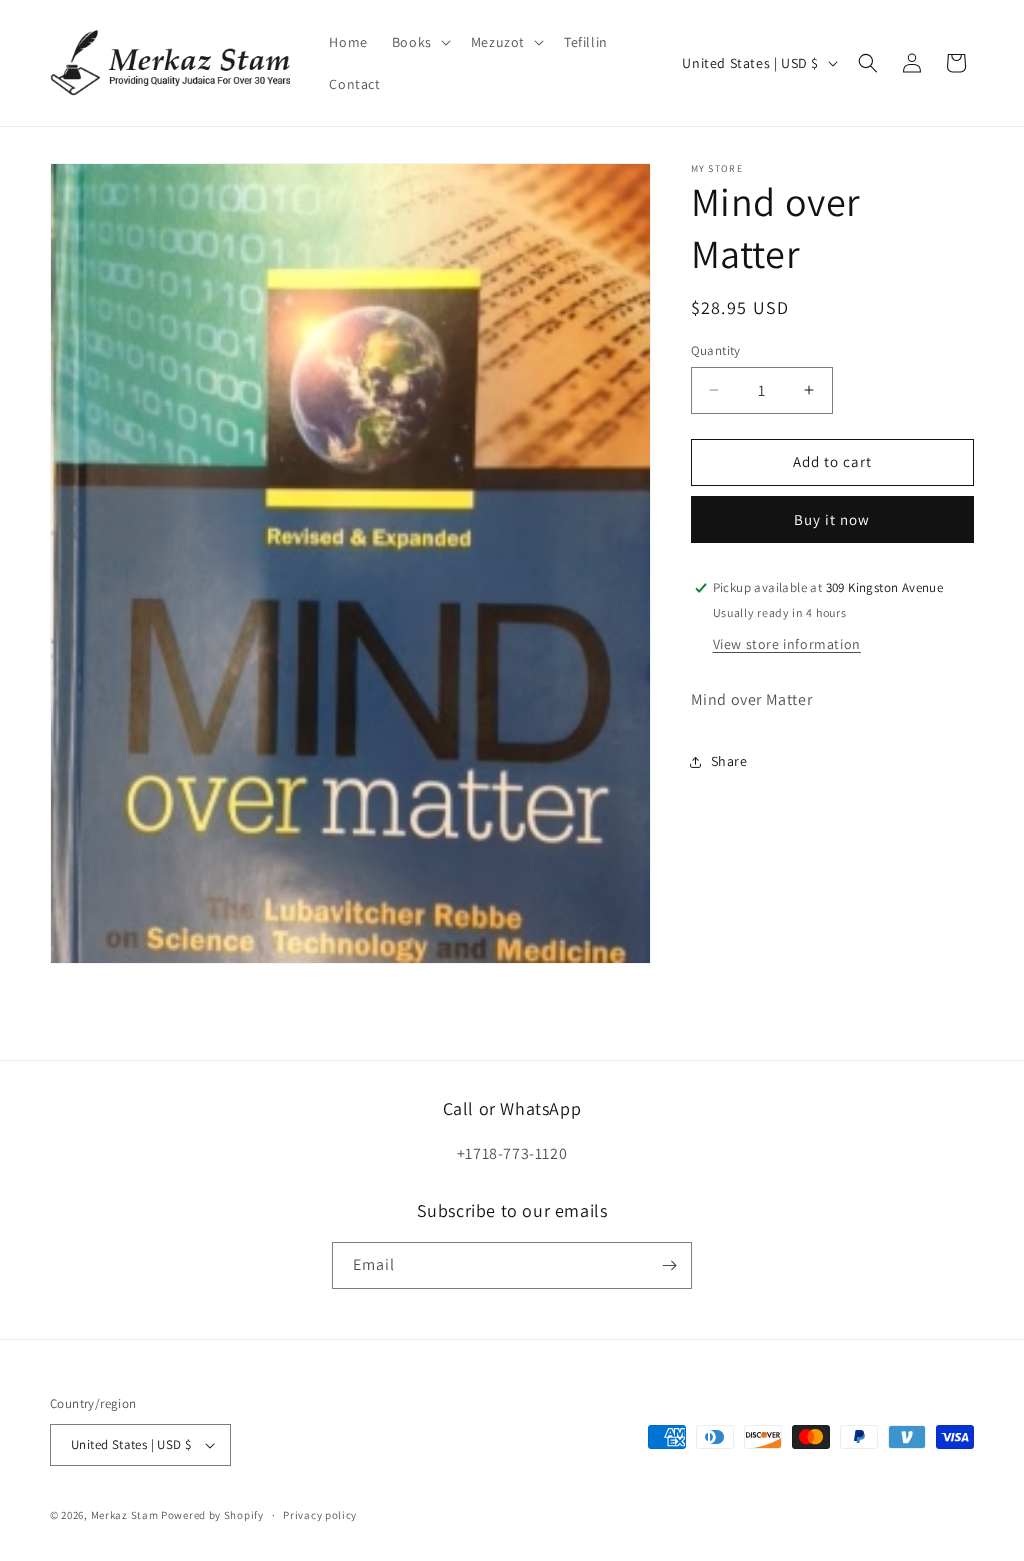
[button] (419, 42)
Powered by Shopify (212, 1515)
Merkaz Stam (125, 1515)
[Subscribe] (669, 1265)
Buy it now (832, 519)
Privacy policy (320, 1515)
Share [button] (729, 761)
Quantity (716, 350)
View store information (787, 644)
